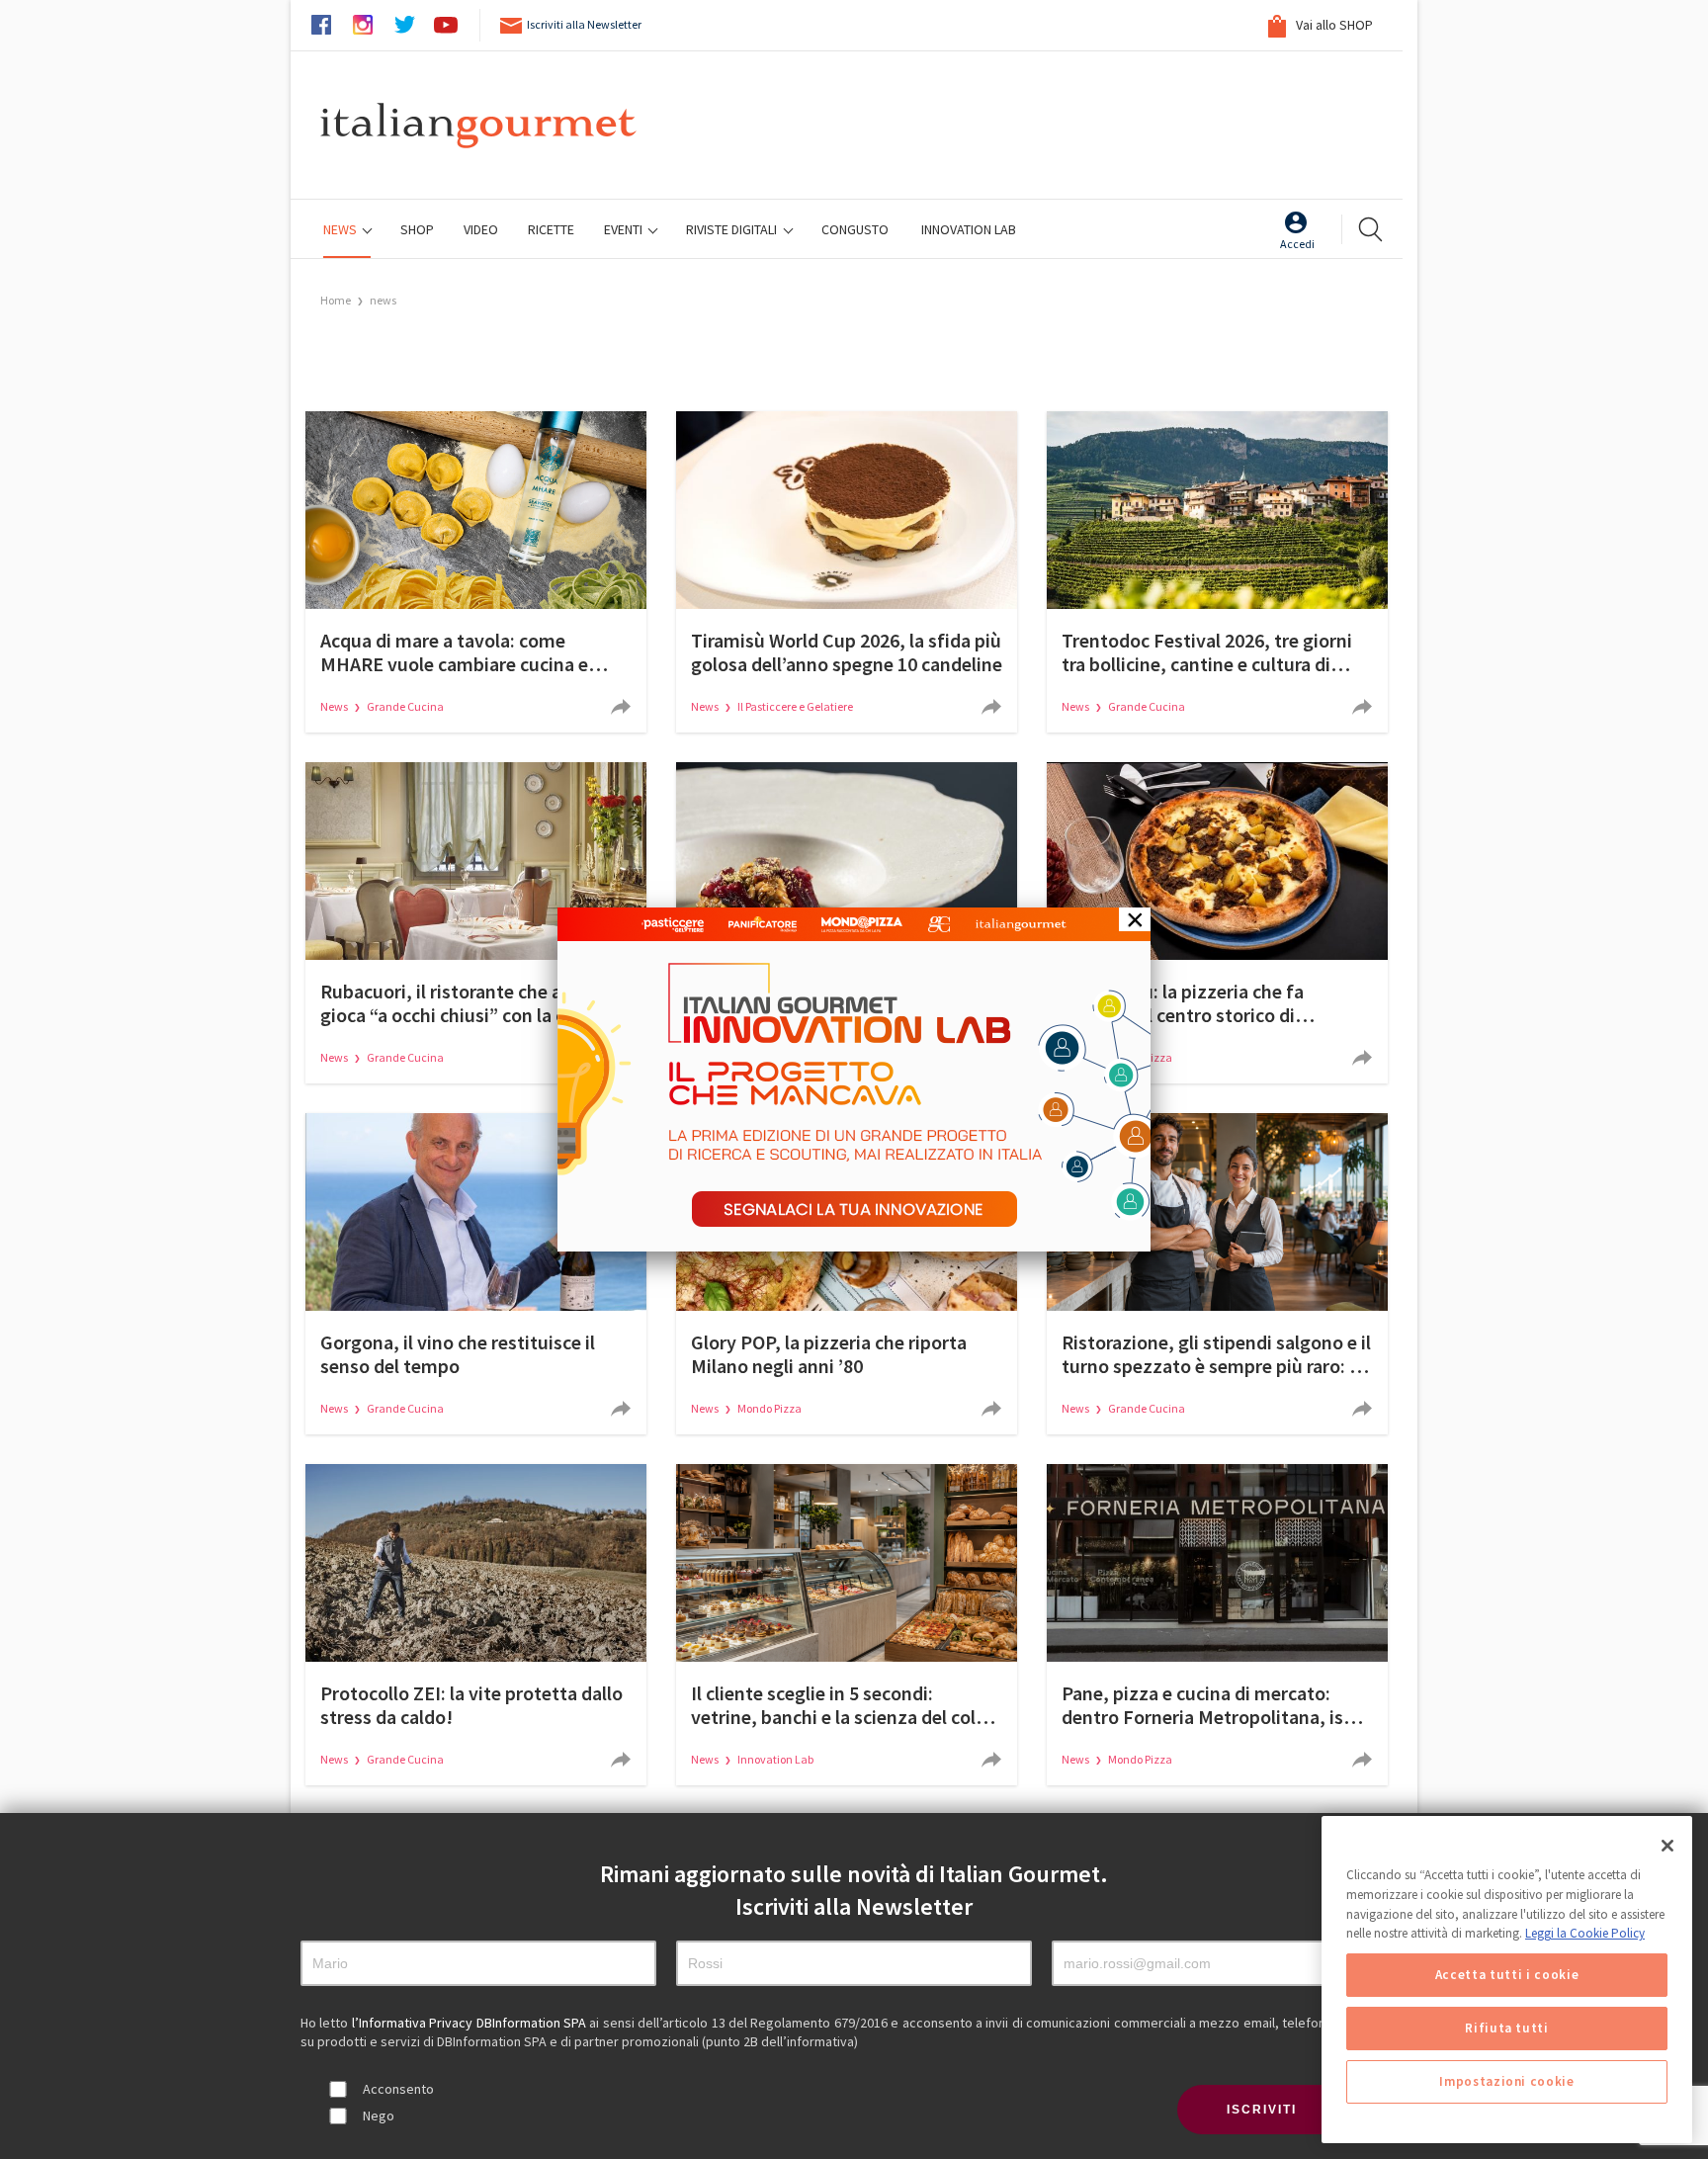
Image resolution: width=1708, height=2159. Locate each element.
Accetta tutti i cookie (1507, 1975)
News (342, 229)
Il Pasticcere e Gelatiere (795, 706)
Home (336, 300)
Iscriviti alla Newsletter (584, 24)
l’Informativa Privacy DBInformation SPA (471, 2023)
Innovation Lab (969, 229)
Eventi (625, 229)
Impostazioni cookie (1506, 2081)
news (383, 300)
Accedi (1297, 244)
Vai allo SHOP (1333, 25)
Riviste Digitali (733, 229)
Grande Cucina (405, 706)
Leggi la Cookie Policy (1585, 1933)
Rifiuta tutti (1507, 2028)
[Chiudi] (1667, 1846)
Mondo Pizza (769, 1408)
